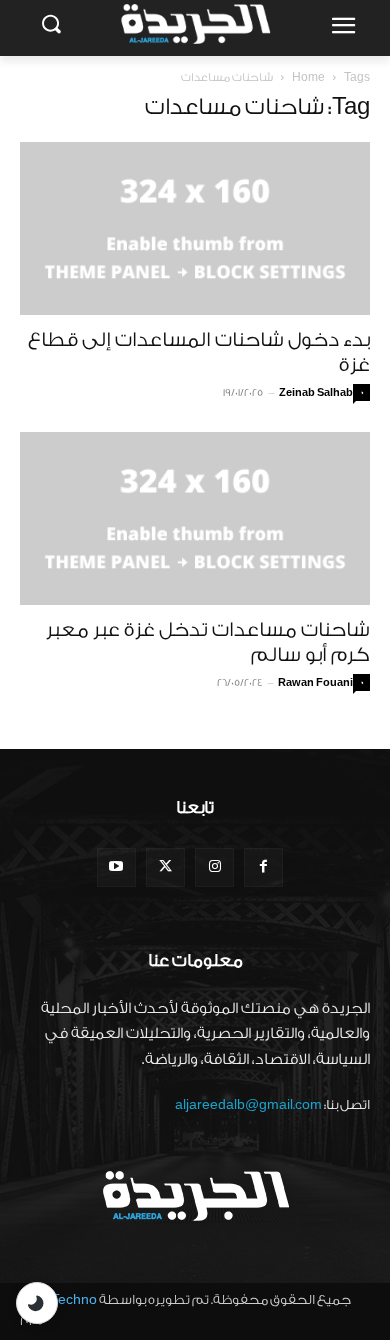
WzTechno (64, 1299)
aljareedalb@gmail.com (248, 1104)
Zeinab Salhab (316, 393)
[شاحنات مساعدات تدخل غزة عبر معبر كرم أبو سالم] (195, 518)
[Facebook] (263, 867)
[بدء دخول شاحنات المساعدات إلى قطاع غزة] (195, 228)
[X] (165, 867)
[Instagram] (214, 867)
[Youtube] (116, 867)
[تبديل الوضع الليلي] (37, 1303)
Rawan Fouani (315, 683)
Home (308, 77)
